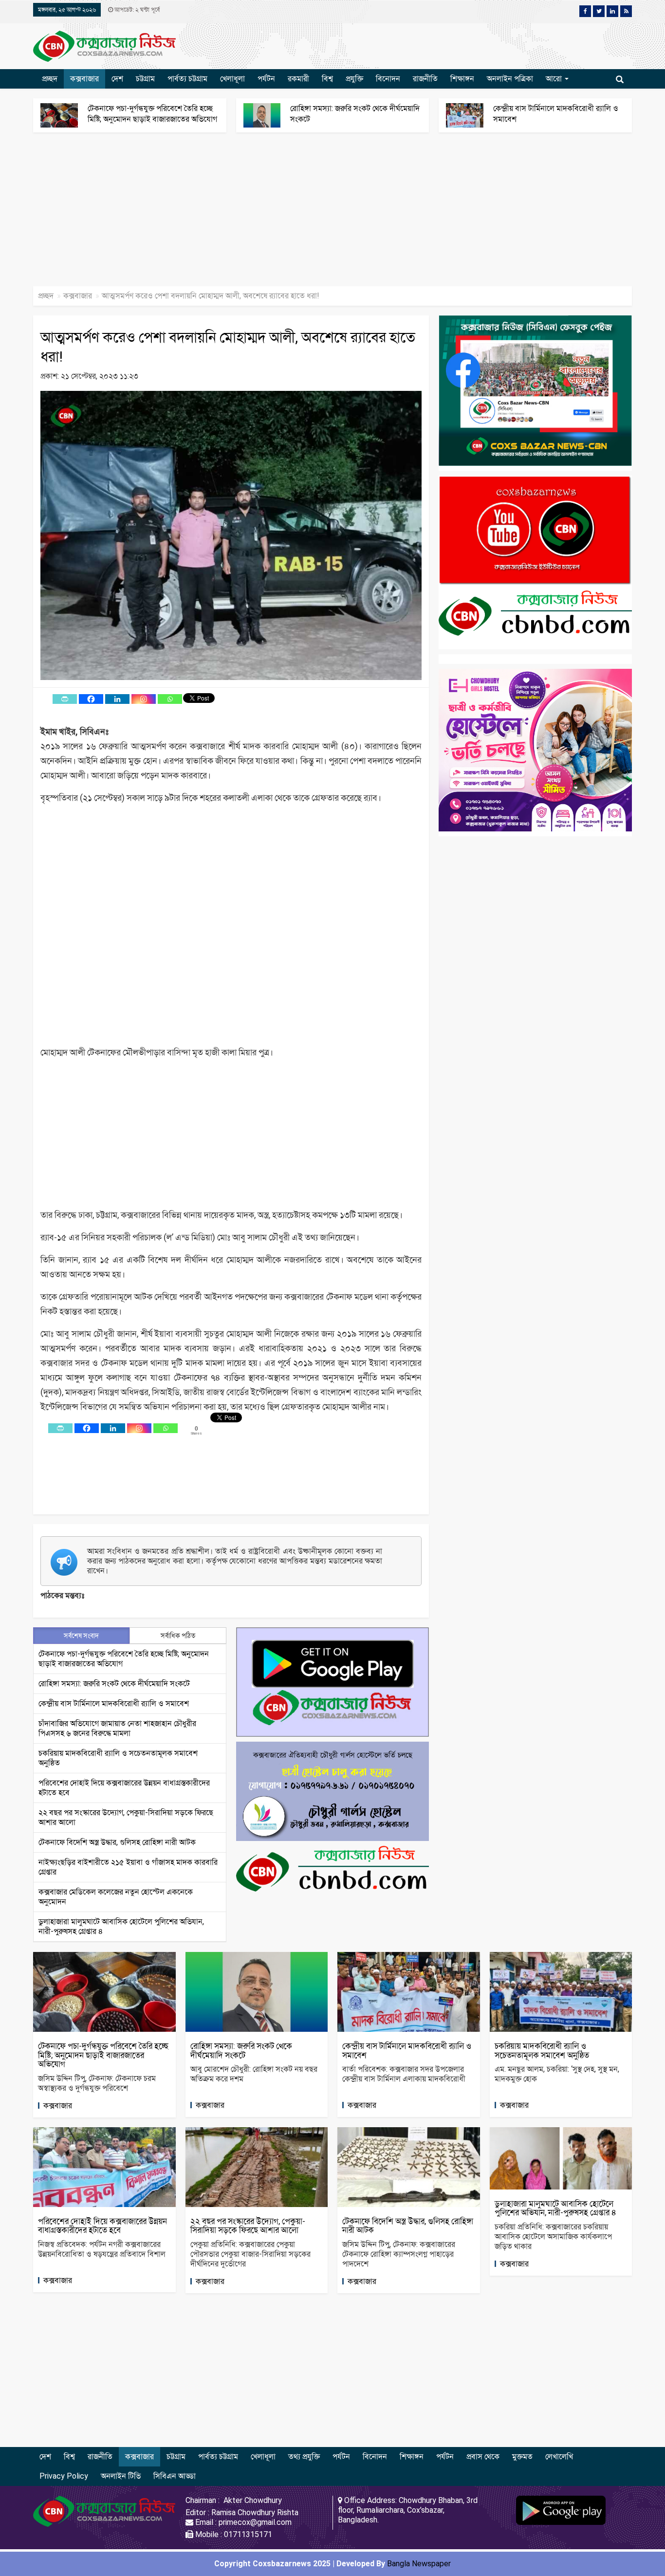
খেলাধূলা (232, 79)
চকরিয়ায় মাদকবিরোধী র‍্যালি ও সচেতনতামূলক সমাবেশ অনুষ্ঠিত (542, 2051)
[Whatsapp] (170, 699)
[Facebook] (91, 699)
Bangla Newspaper (419, 2564)
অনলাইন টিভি (121, 2476)
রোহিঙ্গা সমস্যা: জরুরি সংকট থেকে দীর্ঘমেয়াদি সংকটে (114, 1684)
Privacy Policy (64, 2476)
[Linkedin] (117, 699)
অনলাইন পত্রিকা (510, 79)
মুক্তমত (522, 2456)
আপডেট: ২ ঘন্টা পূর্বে (136, 10)
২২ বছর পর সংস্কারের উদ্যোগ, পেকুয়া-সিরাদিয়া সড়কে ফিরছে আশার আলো (248, 2226)
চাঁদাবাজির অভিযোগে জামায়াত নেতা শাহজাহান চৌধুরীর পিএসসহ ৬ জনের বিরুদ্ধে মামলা (117, 1728)
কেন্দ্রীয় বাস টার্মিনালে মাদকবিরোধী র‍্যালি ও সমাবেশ (114, 1703)
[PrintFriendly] (65, 699)
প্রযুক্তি (354, 79)
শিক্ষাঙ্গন (462, 79)
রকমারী (298, 79)
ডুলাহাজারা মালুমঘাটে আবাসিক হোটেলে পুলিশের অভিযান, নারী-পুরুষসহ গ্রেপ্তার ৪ (555, 2208)
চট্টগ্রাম (145, 79)
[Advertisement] (292, 214)
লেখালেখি (559, 2456)
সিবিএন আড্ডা (175, 2476)
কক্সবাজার (84, 79)
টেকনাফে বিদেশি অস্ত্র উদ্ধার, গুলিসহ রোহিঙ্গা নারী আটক (117, 1842)
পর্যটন (266, 79)
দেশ (117, 79)
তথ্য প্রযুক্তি (304, 2456)
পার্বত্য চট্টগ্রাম (187, 79)
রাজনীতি (425, 79)
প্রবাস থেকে (483, 2456)
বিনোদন (388, 79)
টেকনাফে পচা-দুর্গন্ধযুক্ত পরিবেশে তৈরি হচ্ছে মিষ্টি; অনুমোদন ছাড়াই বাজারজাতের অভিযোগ (103, 2055)
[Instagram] (144, 699)
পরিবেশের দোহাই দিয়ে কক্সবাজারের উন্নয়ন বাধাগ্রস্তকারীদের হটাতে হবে (102, 2226)
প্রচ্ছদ (50, 79)
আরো (555, 79)
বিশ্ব (327, 79)
